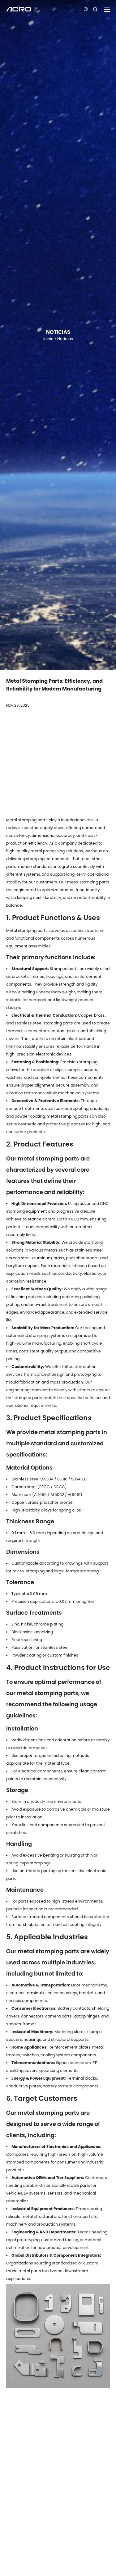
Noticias (65, 339)
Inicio (48, 339)
